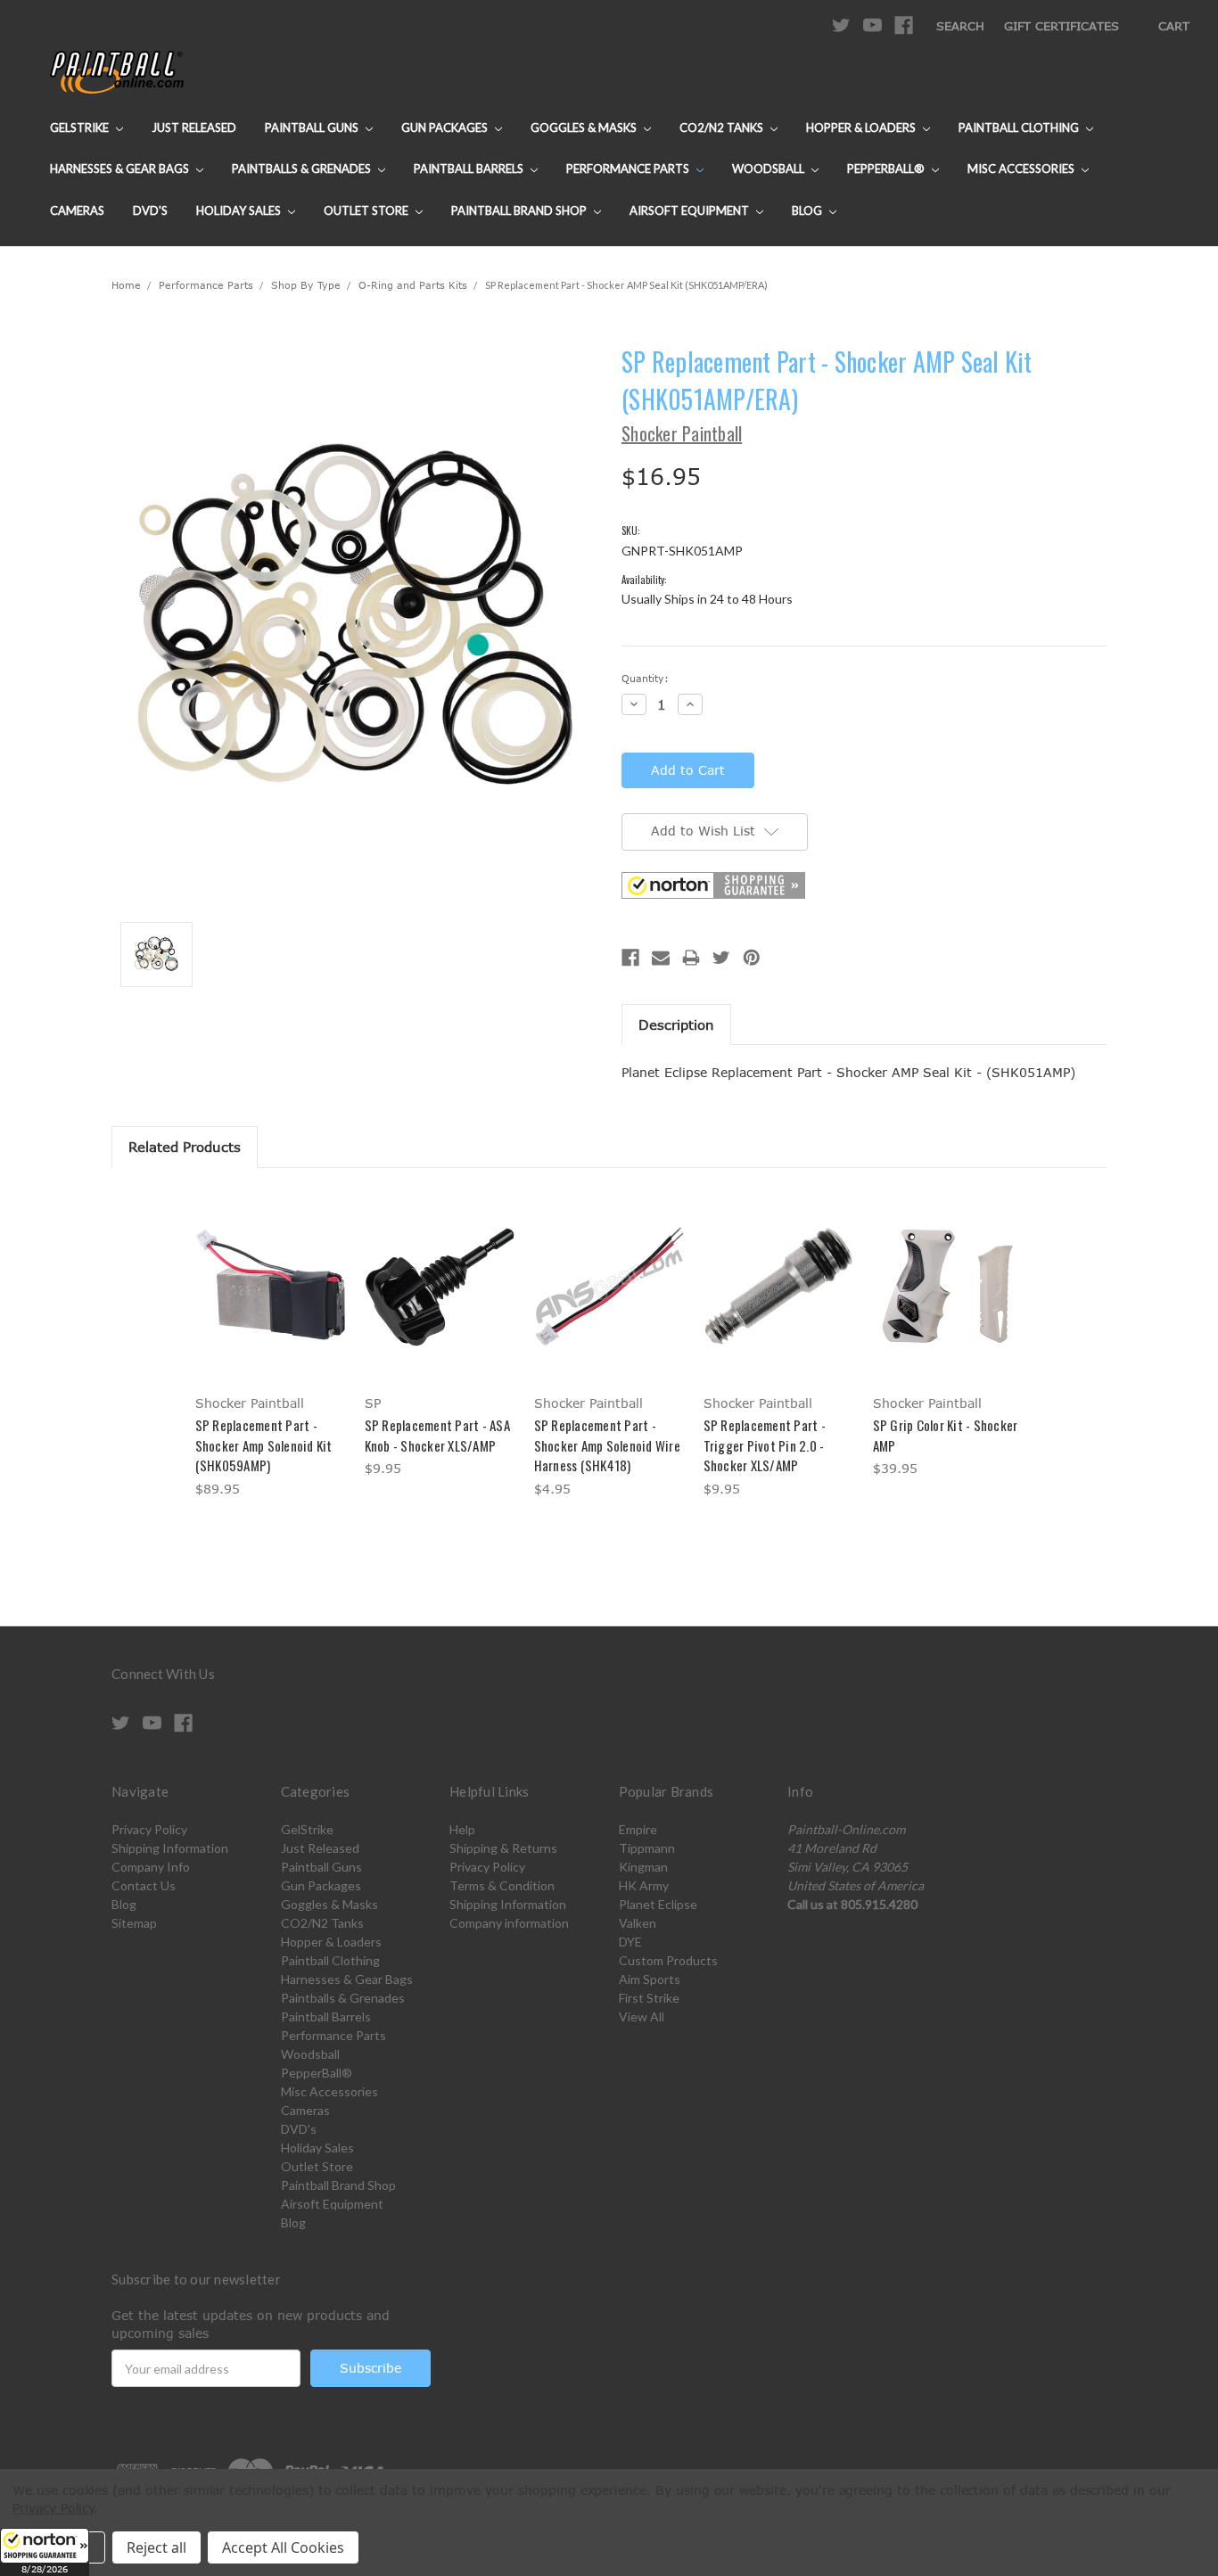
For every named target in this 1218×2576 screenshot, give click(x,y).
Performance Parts (629, 169)
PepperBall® (887, 169)
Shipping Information (170, 1848)
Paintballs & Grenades (303, 169)
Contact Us (144, 1885)
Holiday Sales (240, 210)
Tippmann (647, 1848)
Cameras (77, 210)
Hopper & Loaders (862, 128)
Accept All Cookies (283, 2547)
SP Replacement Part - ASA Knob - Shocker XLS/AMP (437, 1435)
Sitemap (134, 1923)
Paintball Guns (313, 128)
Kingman (643, 1867)
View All (642, 2016)
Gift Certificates (1062, 26)
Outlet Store (367, 210)
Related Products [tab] (185, 1147)
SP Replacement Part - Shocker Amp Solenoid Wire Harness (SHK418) (607, 1445)
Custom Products (668, 1960)
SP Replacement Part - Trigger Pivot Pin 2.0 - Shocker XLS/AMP (765, 1445)
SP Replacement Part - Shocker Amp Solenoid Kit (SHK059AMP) (264, 1445)
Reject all (156, 2547)
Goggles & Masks (585, 128)
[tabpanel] (270, 1346)
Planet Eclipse (658, 1904)
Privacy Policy (149, 1829)
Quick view (270, 1270)
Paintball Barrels (470, 169)
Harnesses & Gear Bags (121, 169)
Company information (509, 1923)
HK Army (644, 1885)
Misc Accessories (1022, 169)
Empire (638, 1829)
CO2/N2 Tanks (723, 128)
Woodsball (769, 169)
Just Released (194, 128)
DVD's (150, 210)
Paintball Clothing (1020, 128)
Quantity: (645, 678)
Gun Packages (446, 128)
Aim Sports (650, 1979)
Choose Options (271, 1301)
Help (462, 1829)
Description (676, 1025)
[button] (45, 2552)
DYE (630, 1942)
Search (960, 26)
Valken (638, 1923)
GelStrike (81, 128)
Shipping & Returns (503, 1848)
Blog (808, 210)
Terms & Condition (502, 1885)
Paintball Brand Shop (520, 210)
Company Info (151, 1867)
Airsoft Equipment (691, 210)
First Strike (649, 1998)
